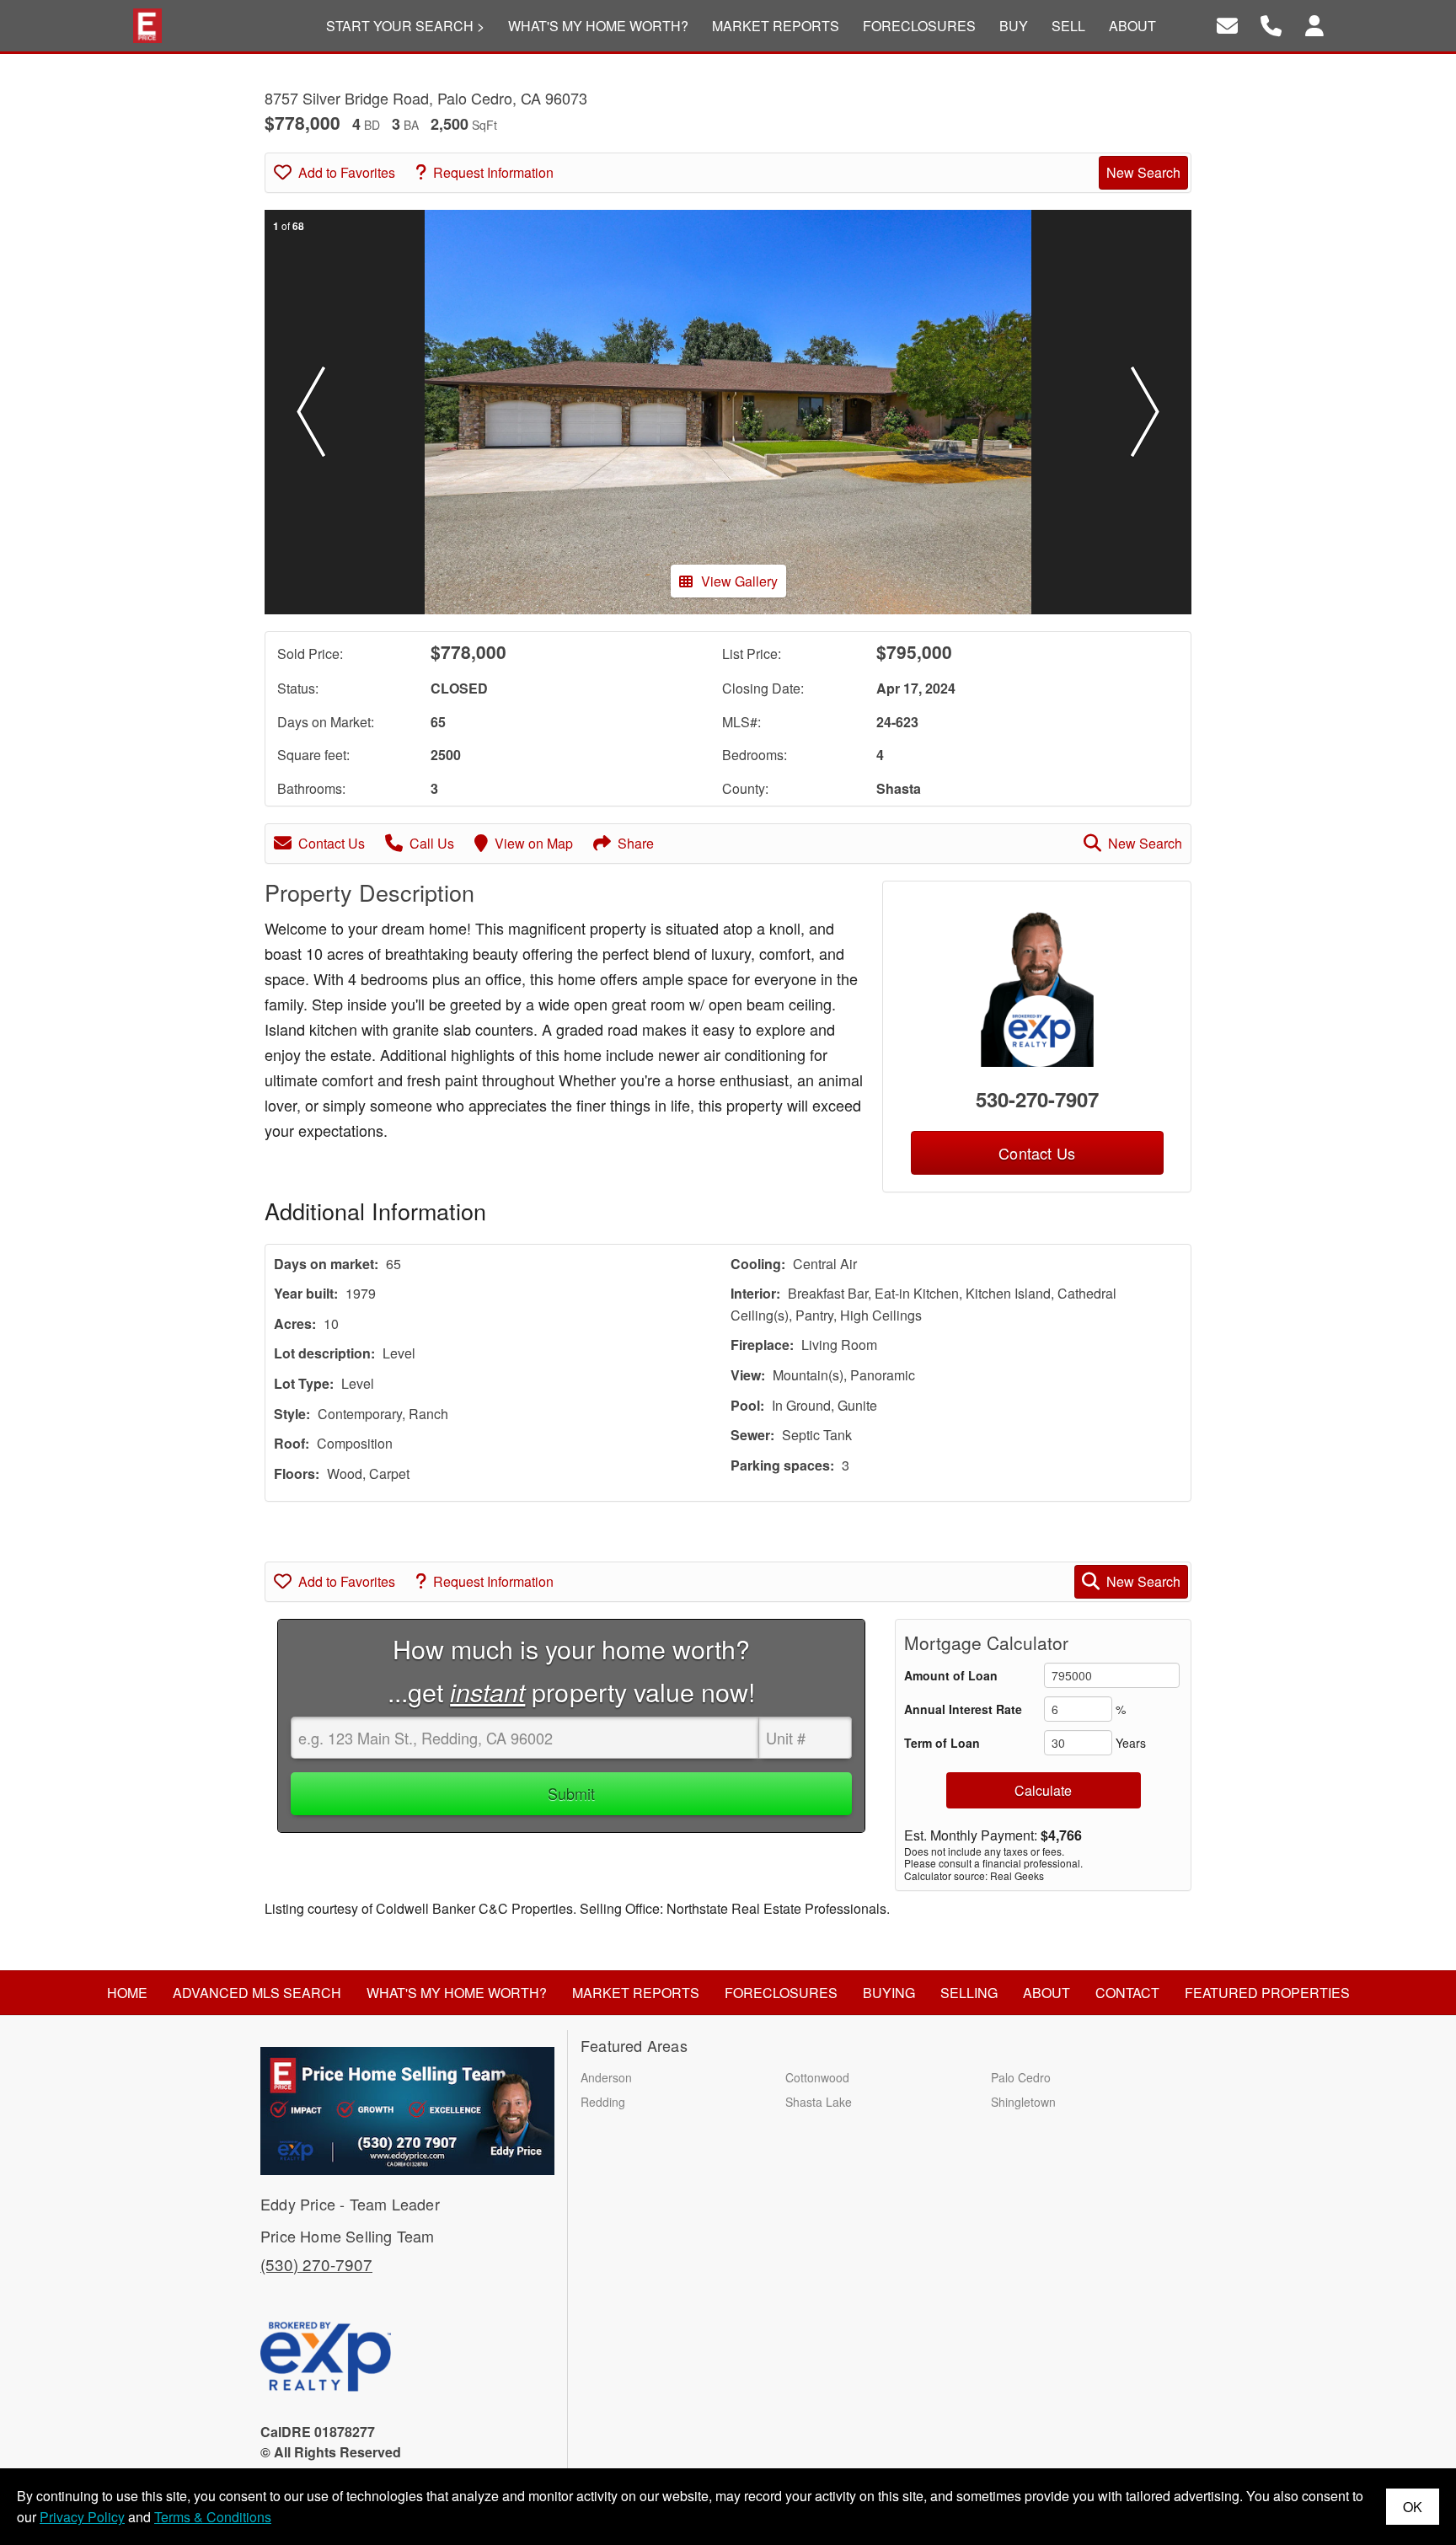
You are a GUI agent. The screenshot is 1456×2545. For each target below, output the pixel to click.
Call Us (432, 843)
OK (1413, 2507)
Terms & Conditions (213, 2517)
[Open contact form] (1227, 24)
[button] (311, 412)
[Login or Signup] (1314, 24)
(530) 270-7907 (316, 2264)
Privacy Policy (82, 2517)
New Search (1143, 172)
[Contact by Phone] (1271, 24)
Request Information (493, 172)
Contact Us (332, 843)
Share (636, 843)
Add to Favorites (347, 172)
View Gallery (739, 581)
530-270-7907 (1037, 1099)
